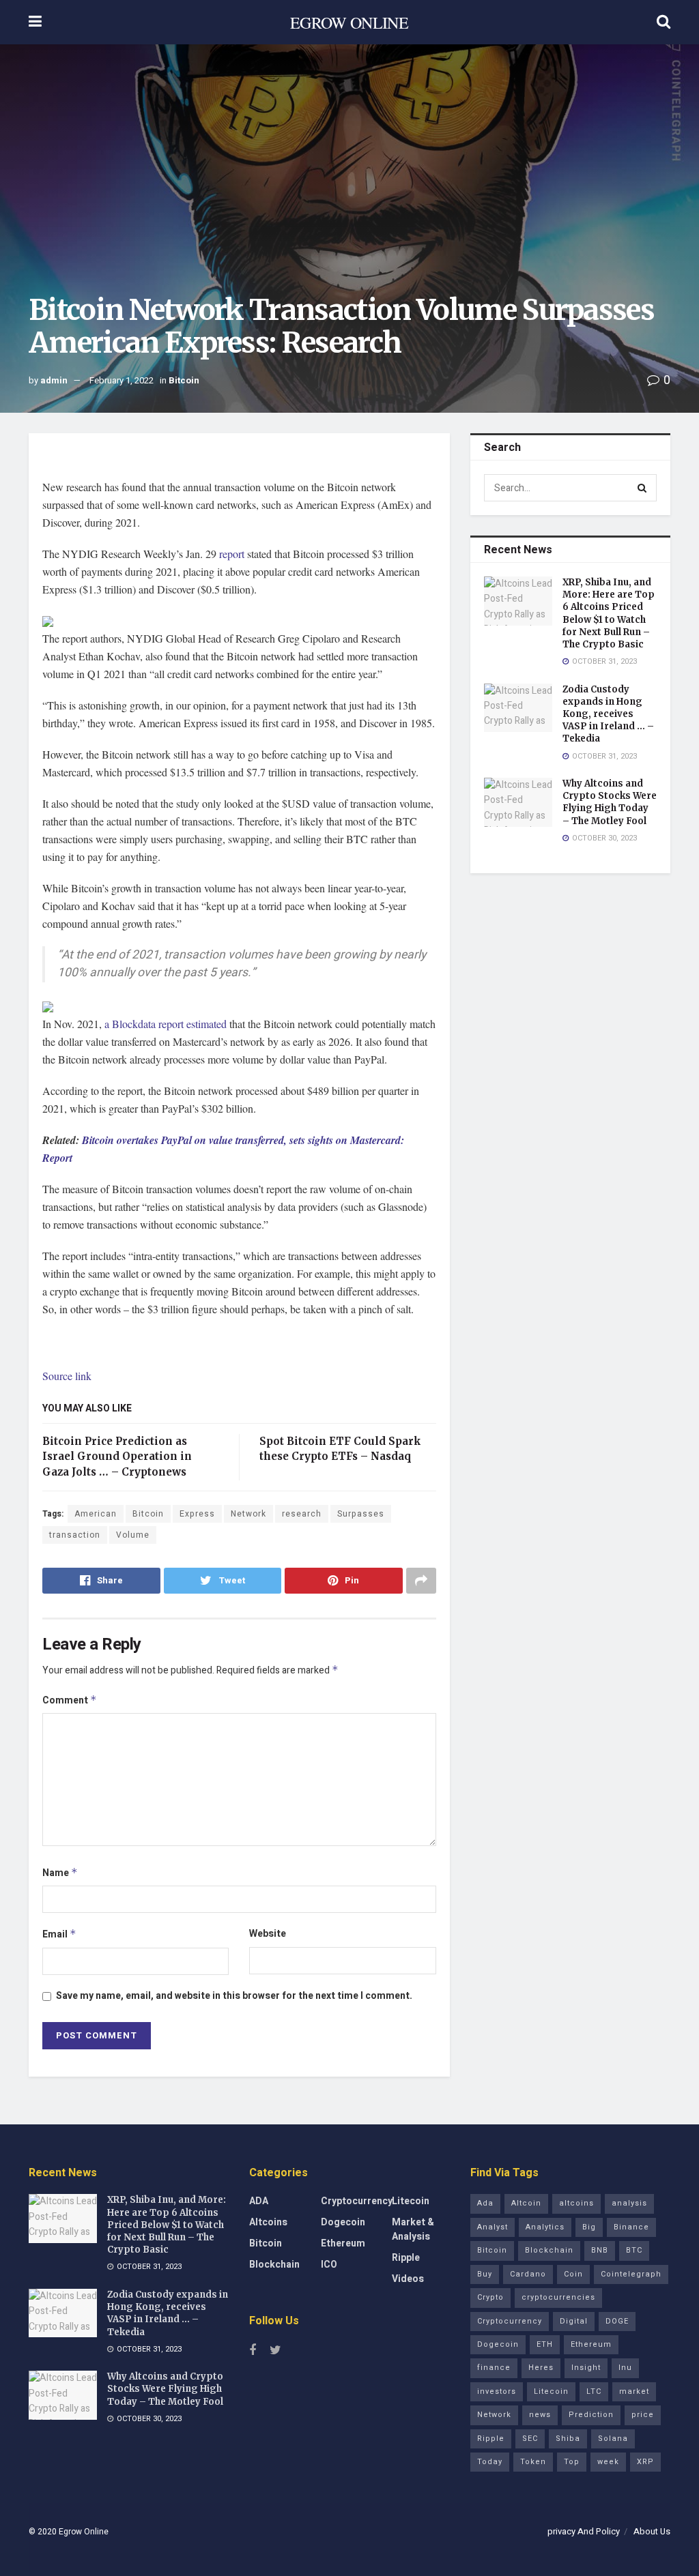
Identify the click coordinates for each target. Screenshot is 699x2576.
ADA (259, 2201)
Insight (586, 2368)
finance (494, 2368)
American (96, 1514)
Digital (574, 2321)
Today (490, 2462)
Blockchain (274, 2265)
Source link (67, 1376)
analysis (629, 2203)
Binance (631, 2227)
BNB (600, 2250)
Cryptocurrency (357, 2201)
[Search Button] (643, 488)
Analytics (545, 2227)
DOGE (617, 2321)
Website (268, 1934)
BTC (634, 2250)
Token (533, 2462)
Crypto (490, 2297)
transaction (75, 1535)
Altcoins (268, 2222)
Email (59, 1934)
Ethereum (343, 2243)
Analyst (493, 2227)
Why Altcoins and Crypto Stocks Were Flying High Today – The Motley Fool (610, 802)
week (608, 2462)
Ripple (406, 2258)
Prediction (591, 2415)
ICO (329, 2265)
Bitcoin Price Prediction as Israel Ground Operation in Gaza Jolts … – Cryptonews (117, 1457)
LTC (594, 2391)
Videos (408, 2279)
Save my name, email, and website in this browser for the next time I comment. (234, 1996)
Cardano (528, 2274)
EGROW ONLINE (349, 23)
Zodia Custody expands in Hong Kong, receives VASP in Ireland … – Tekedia (608, 714)
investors (497, 2391)
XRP (645, 2462)
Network (248, 1514)
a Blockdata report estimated (166, 1024)
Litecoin (411, 2201)
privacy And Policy (584, 2531)
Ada (485, 2203)
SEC (530, 2439)
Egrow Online (84, 2532)
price (643, 2415)
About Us (652, 2531)
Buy (485, 2274)
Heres (541, 2368)
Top (572, 2462)
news (540, 2415)
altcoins (576, 2203)
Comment (70, 1700)
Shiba (568, 2439)
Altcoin (526, 2203)
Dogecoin (343, 2222)
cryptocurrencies (558, 2297)
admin (54, 380)
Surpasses (361, 1514)
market (634, 2391)
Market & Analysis (413, 2229)
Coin (573, 2274)
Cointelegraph (631, 2274)
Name (60, 1873)
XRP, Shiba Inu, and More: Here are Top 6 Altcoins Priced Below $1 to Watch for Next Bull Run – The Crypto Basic (609, 613)
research (302, 1514)
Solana (613, 2439)
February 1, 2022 (122, 380)
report (232, 554)
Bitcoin (184, 380)
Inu (625, 2368)
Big (589, 2227)
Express (197, 1514)
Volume (133, 1535)
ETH (545, 2344)
